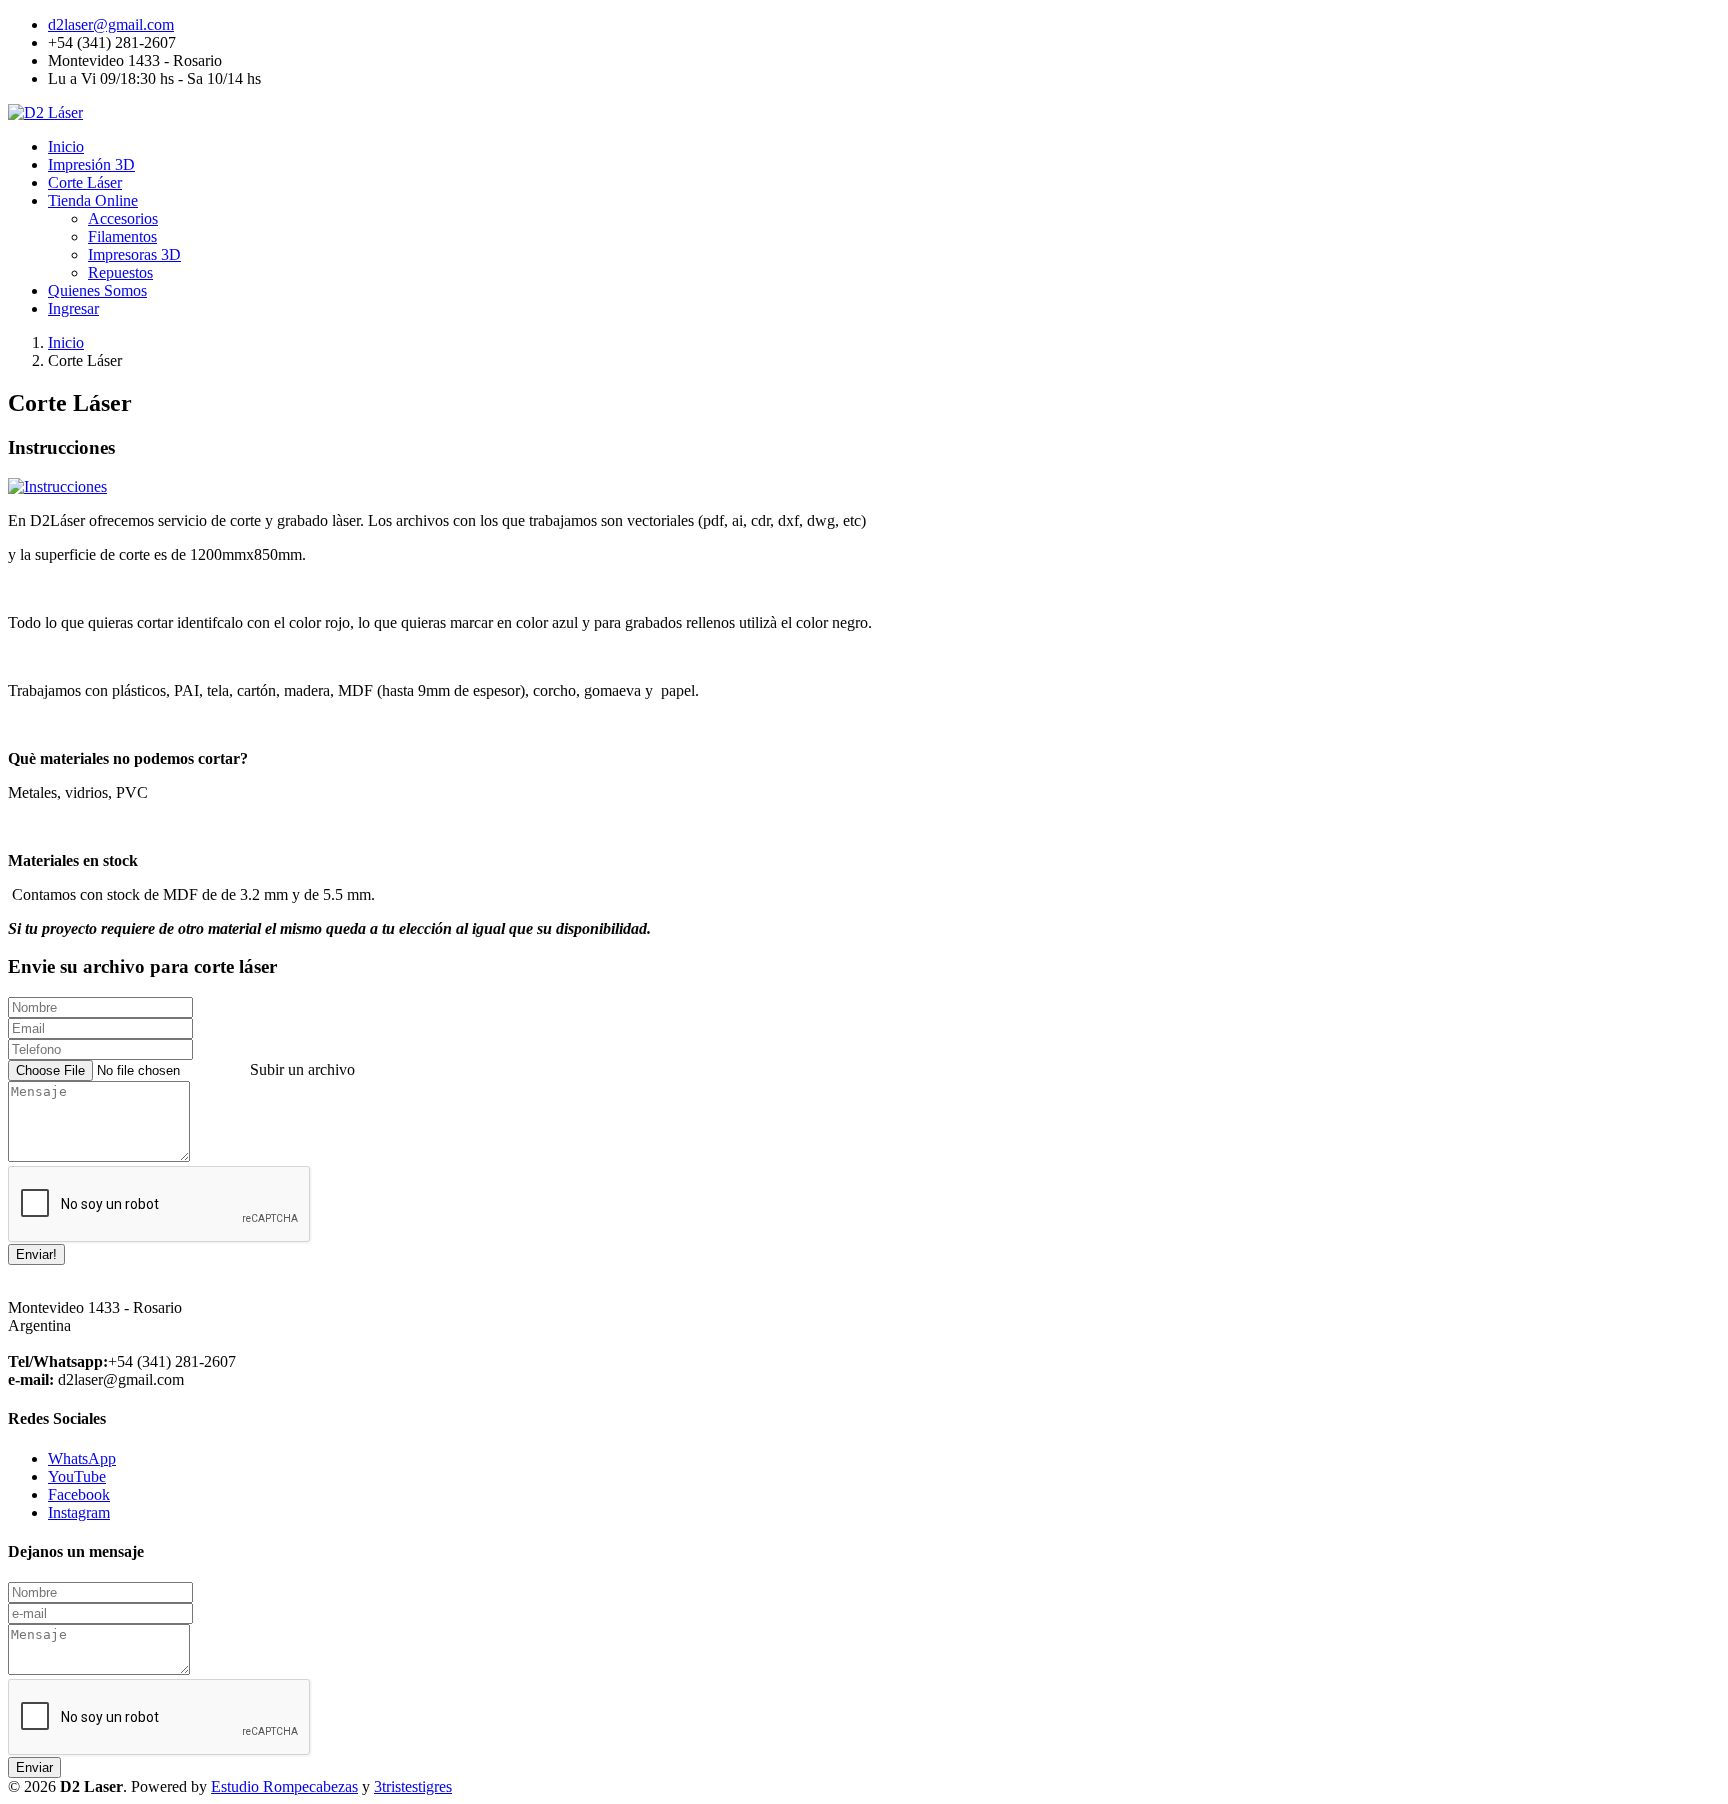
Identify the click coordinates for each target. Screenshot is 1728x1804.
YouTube (77, 1476)
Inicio (66, 146)
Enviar (34, 1767)
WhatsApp (82, 1458)
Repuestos (120, 272)
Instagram (79, 1512)
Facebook (79, 1494)
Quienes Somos (97, 290)
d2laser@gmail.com (111, 24)
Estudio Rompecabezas (284, 1786)
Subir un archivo (302, 1069)
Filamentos (122, 236)
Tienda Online (93, 200)
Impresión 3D (91, 164)
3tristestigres (413, 1786)
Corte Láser (85, 182)
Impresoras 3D (134, 254)
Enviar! (36, 1254)
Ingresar (73, 308)
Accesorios (123, 218)
